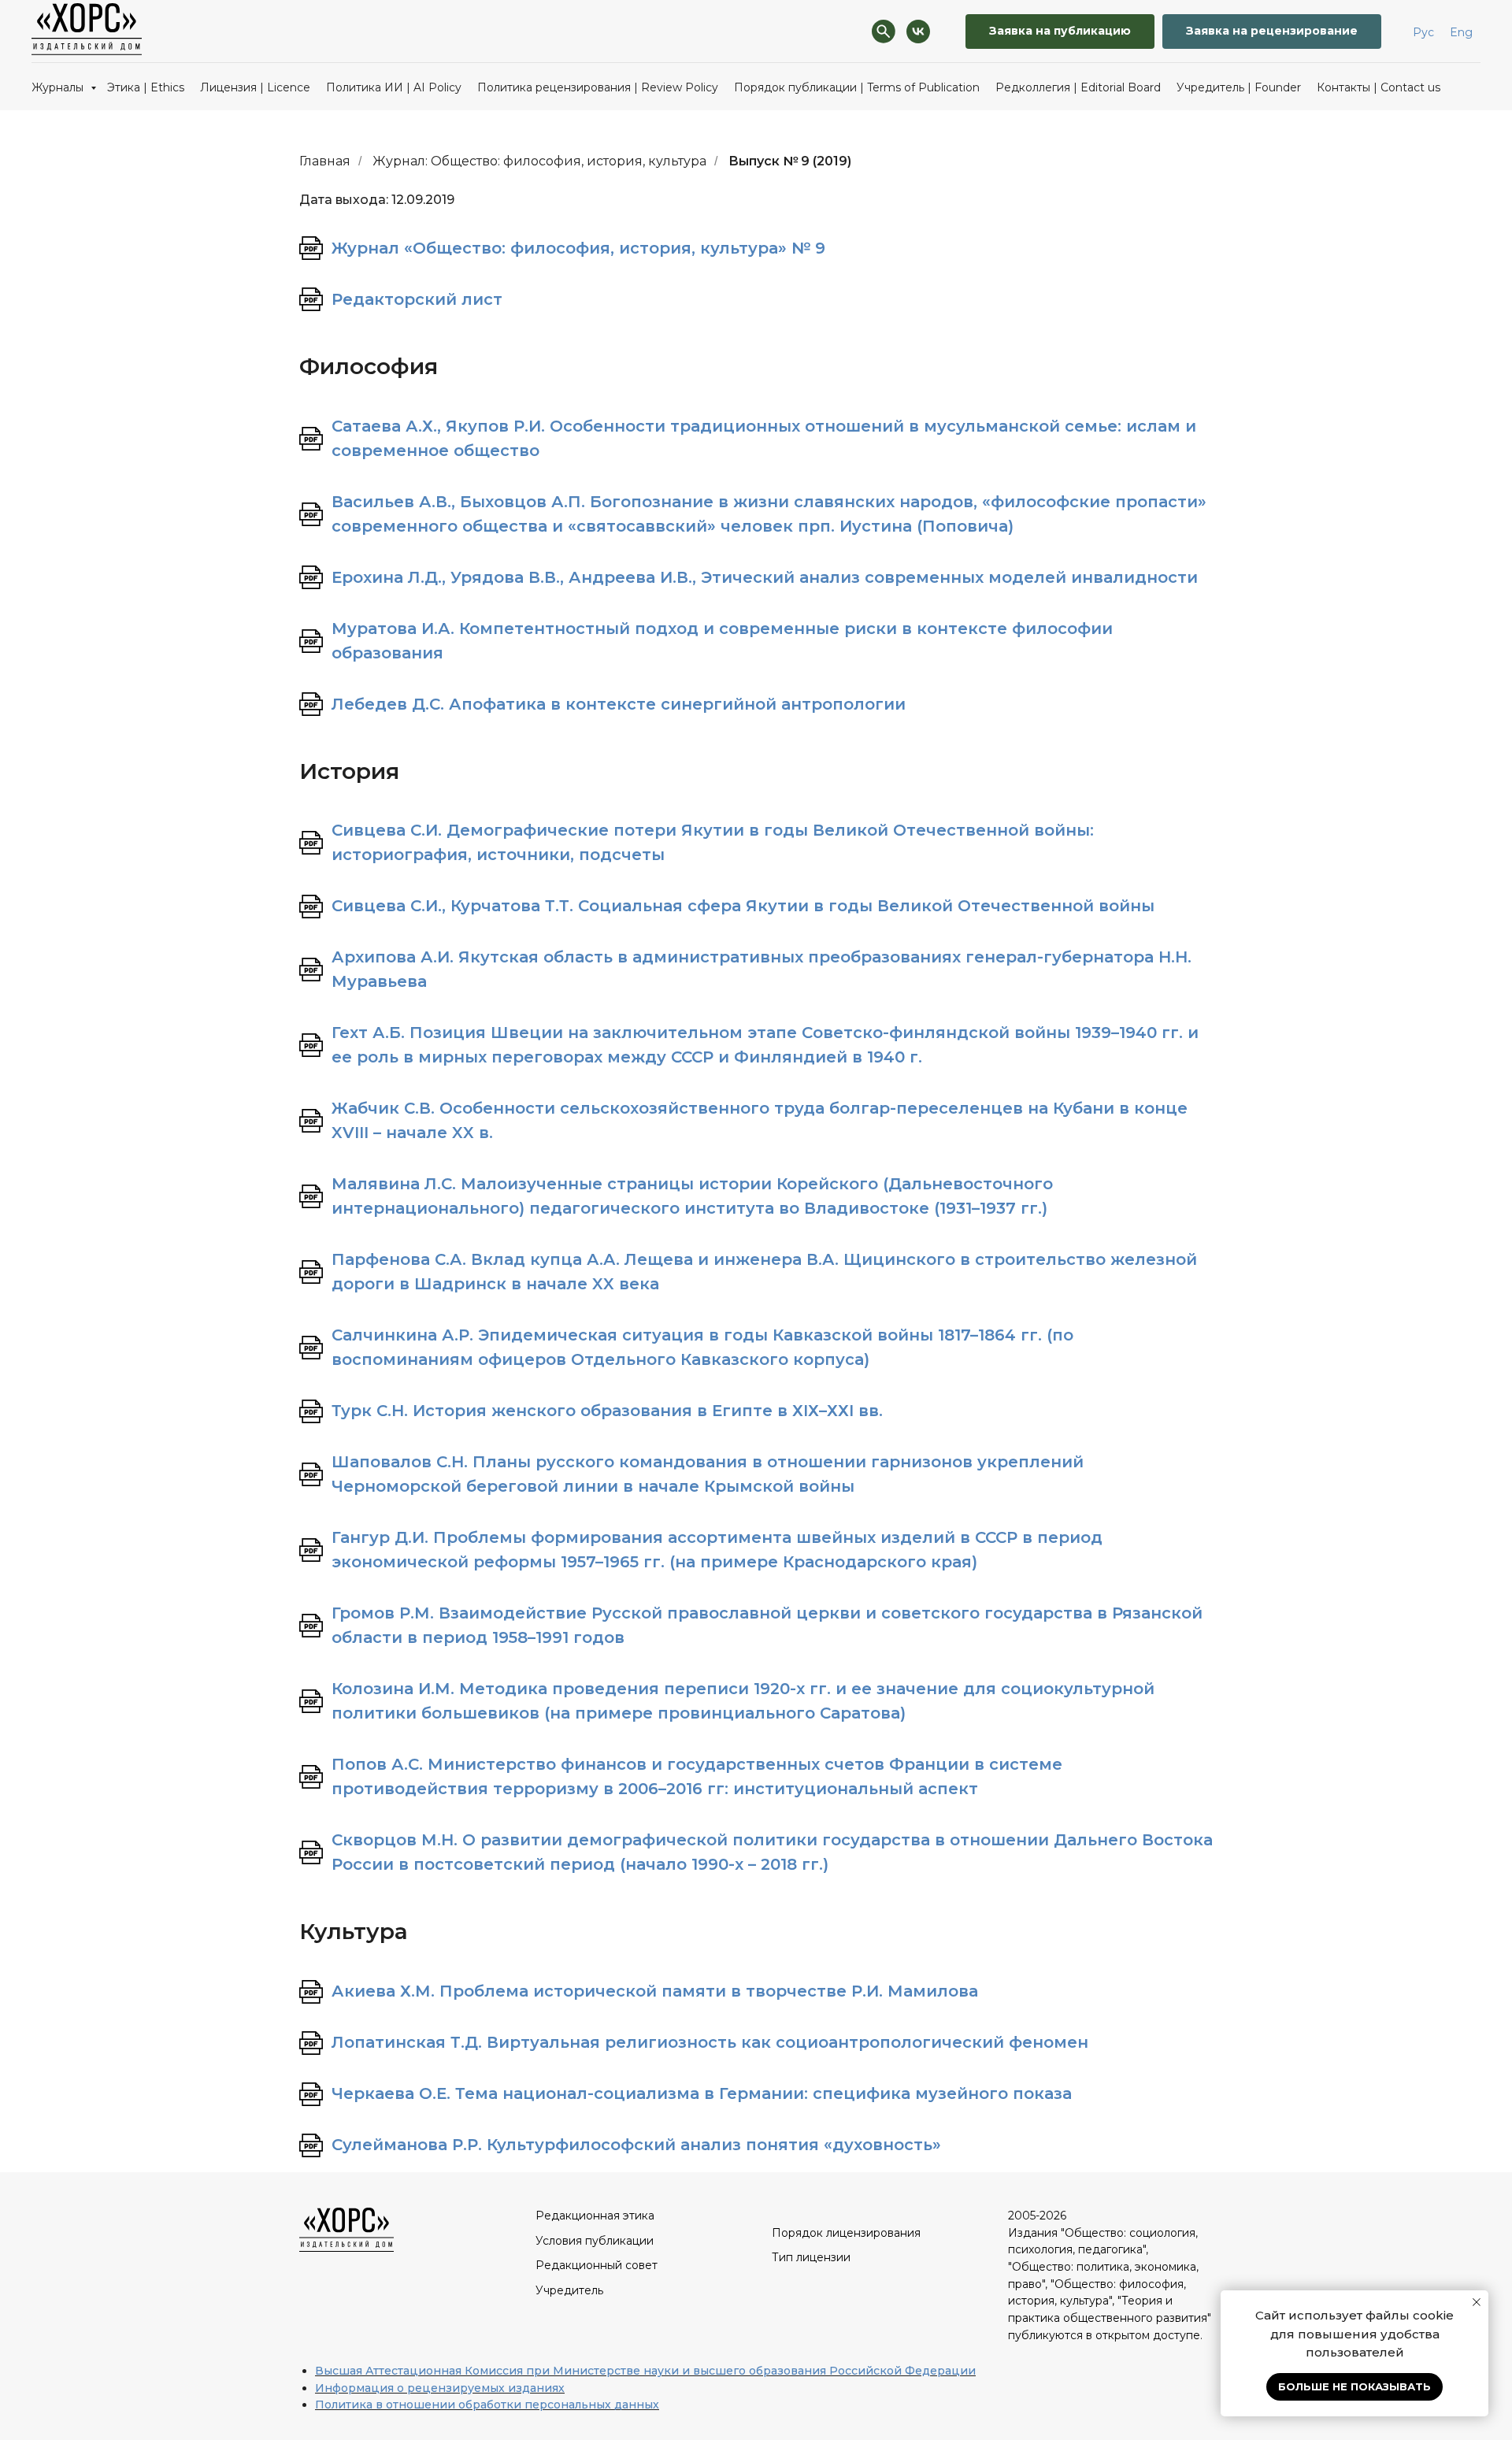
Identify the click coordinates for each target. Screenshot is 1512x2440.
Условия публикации (595, 2241)
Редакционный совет (597, 2265)
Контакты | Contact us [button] (1379, 87)
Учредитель (569, 2290)
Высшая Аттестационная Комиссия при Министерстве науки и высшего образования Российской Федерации (645, 2371)
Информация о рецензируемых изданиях (440, 2388)
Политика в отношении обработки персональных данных (487, 2405)
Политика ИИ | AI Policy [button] (394, 87)
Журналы (59, 87)
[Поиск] (884, 32)
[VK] (918, 32)
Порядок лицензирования (846, 2233)
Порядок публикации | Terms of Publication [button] (857, 87)
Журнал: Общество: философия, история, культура (539, 161)
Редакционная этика (595, 2216)
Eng (1461, 32)
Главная (325, 161)
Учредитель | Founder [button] (1239, 87)
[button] (1272, 32)
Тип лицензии (811, 2257)
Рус (1423, 32)
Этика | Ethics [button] (146, 87)
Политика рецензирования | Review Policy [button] (598, 87)
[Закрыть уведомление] (1477, 2302)
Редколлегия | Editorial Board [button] (1078, 87)
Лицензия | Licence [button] (255, 87)
